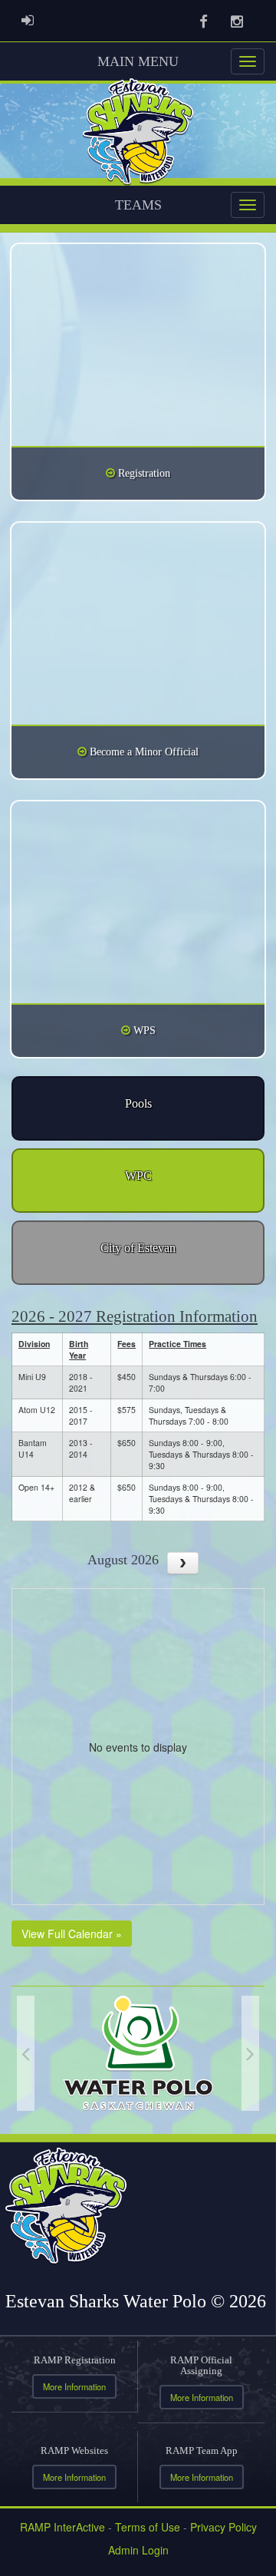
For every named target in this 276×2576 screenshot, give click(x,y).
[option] (138, 2053)
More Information (74, 2386)
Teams (138, 205)
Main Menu (138, 61)
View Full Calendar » (72, 1934)
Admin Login (138, 2550)
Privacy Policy (223, 2527)
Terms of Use (148, 2527)
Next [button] (250, 2053)
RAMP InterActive (62, 2527)
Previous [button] (26, 2053)
